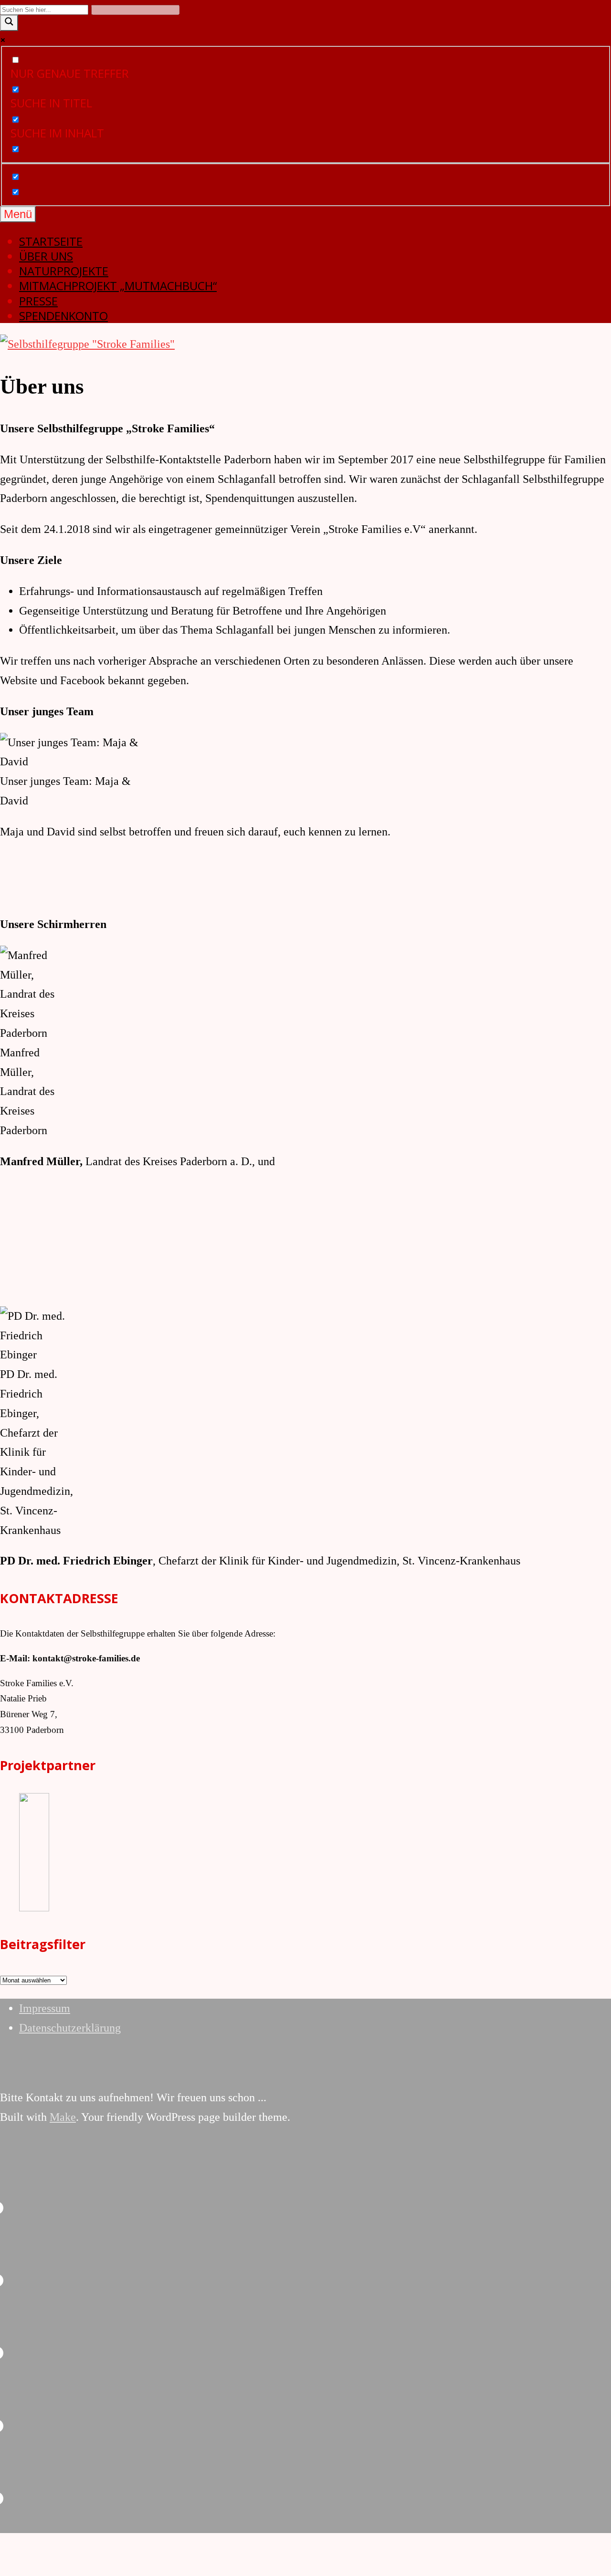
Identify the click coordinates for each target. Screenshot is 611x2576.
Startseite (51, 241)
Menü (18, 214)
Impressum (45, 2008)
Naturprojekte (64, 271)
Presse (38, 301)
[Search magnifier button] (9, 23)
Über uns (46, 256)
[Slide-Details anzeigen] (86, 1908)
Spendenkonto (63, 316)
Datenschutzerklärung (70, 2028)
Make (63, 2117)
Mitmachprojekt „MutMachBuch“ (118, 286)
